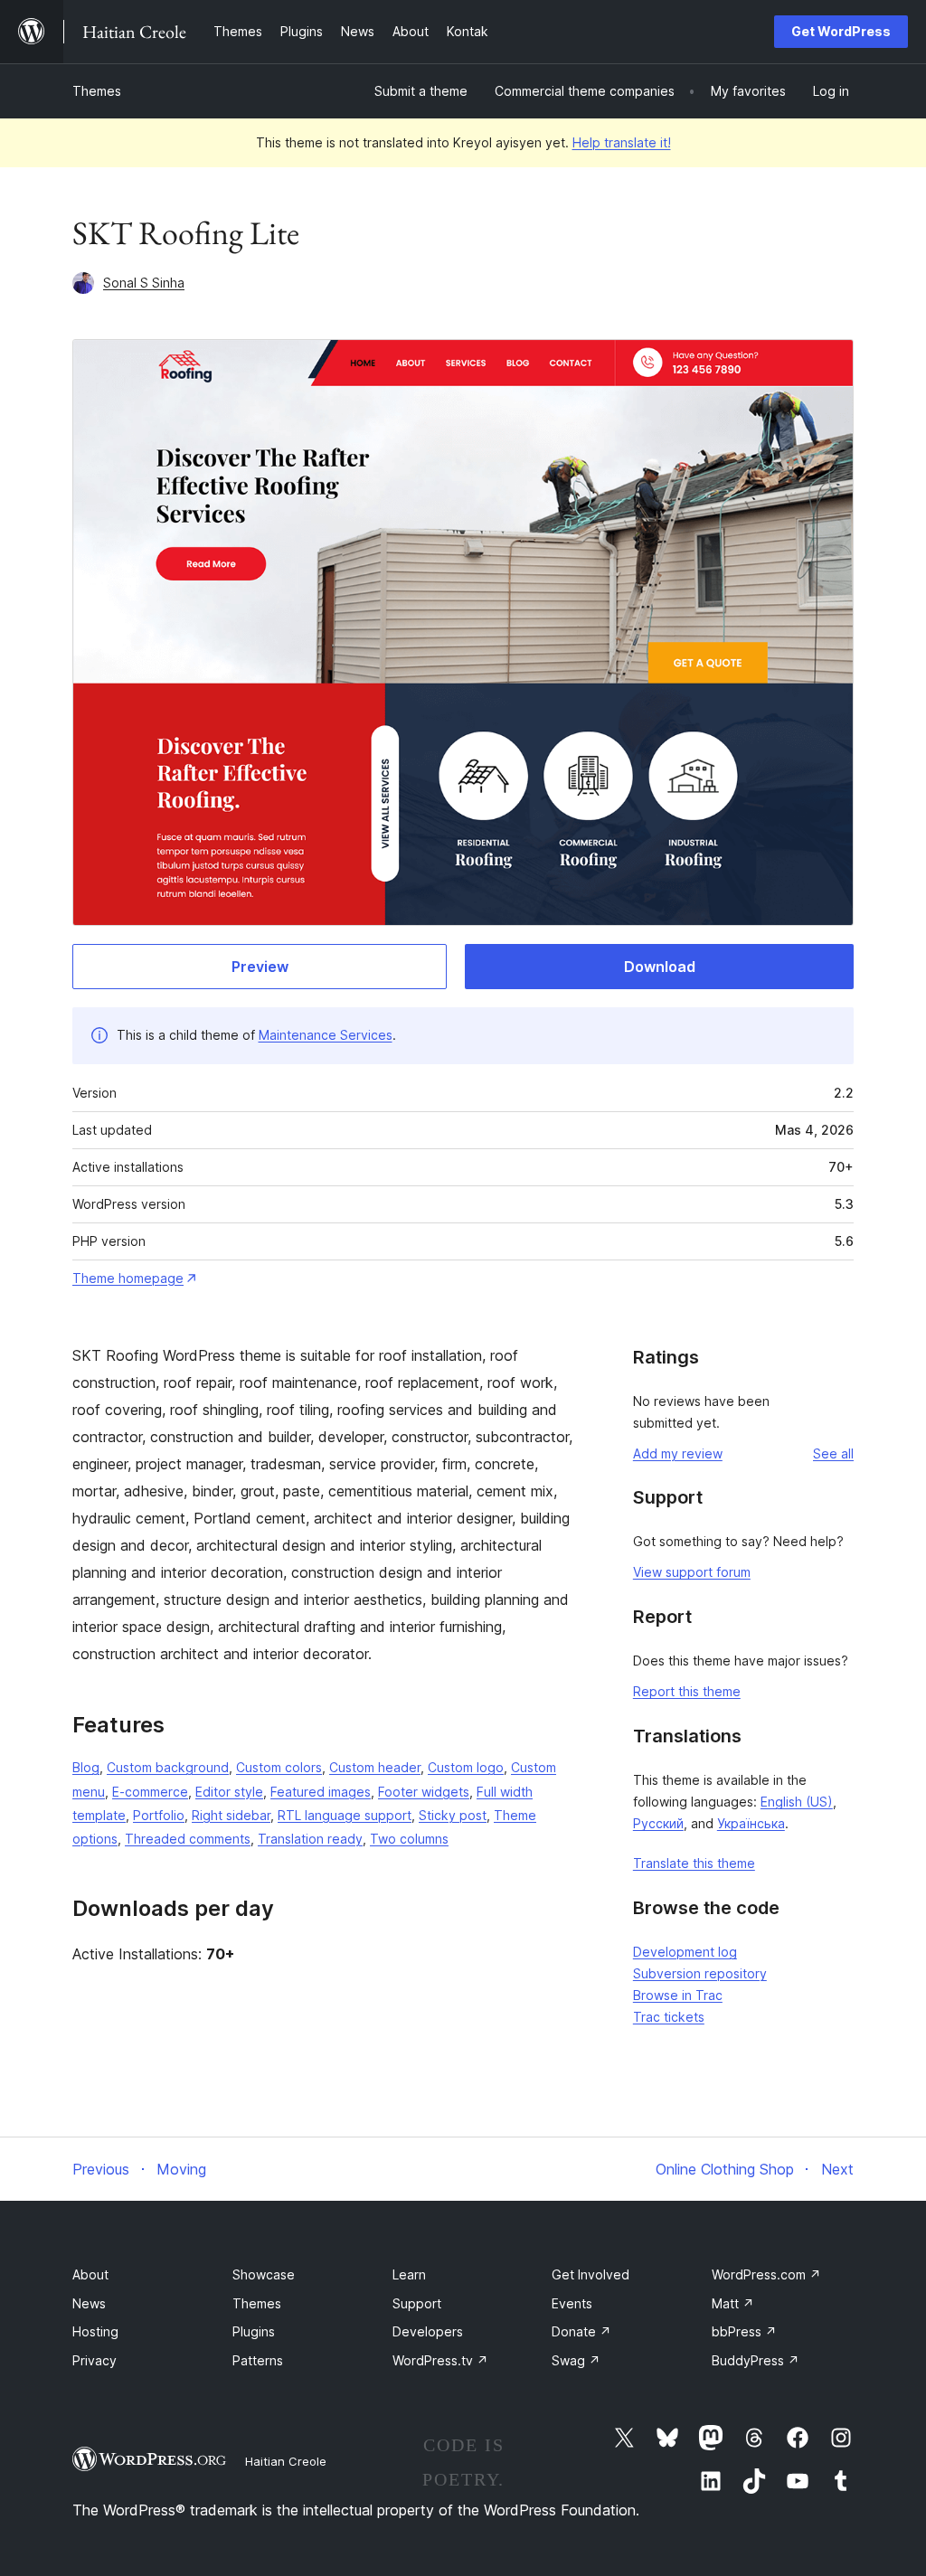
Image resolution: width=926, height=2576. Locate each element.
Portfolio (159, 1815)
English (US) (797, 1802)
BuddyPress (756, 2360)
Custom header (375, 1767)
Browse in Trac (678, 1995)
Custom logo (466, 1767)
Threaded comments (188, 1839)
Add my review (678, 1453)
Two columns (409, 1839)
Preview (260, 967)
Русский (658, 1823)
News (89, 2303)
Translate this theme (694, 1863)
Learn (409, 2274)
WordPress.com (766, 2274)
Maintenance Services (326, 1035)
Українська (751, 1823)
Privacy (94, 2360)
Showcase (264, 2274)
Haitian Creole (286, 2461)
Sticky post (453, 1815)
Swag (576, 2360)
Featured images (321, 1792)
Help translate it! (622, 142)
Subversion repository (700, 1973)
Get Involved (591, 2274)
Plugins (254, 2331)
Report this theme (687, 1691)
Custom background (168, 1767)
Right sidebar (231, 1815)
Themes (97, 91)
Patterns (258, 2360)
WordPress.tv (440, 2360)
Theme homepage (128, 1278)
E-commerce (150, 1792)
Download (660, 967)
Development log (685, 1952)
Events (572, 2303)
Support (417, 2303)
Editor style (229, 1792)
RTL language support (345, 1815)
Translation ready (310, 1839)
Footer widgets (424, 1792)
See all (833, 1453)
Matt (733, 2303)
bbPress (744, 2331)
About (90, 2274)
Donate (581, 2331)
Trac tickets (669, 2017)
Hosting (95, 2331)
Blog (86, 1767)
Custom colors (279, 1767)
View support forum (692, 1572)
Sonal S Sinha (144, 283)
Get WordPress (841, 31)
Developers (428, 2331)
